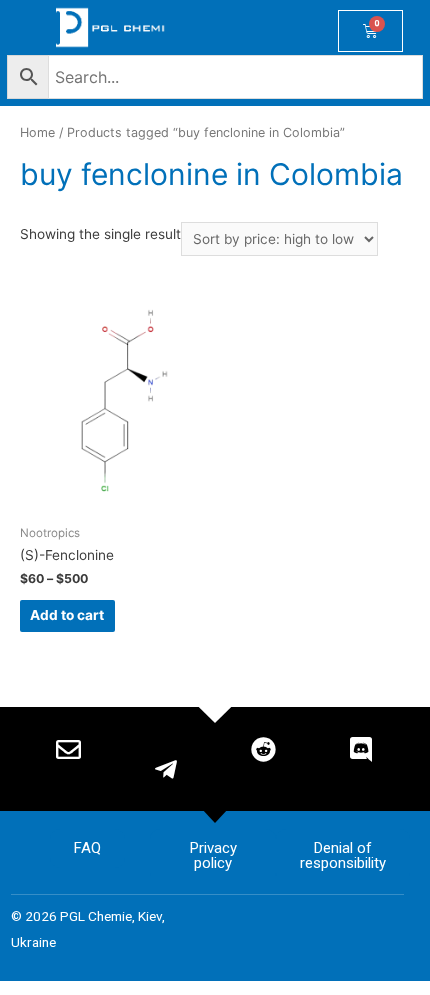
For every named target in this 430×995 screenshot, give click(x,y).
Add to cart (67, 615)
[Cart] (370, 31)
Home (37, 132)
